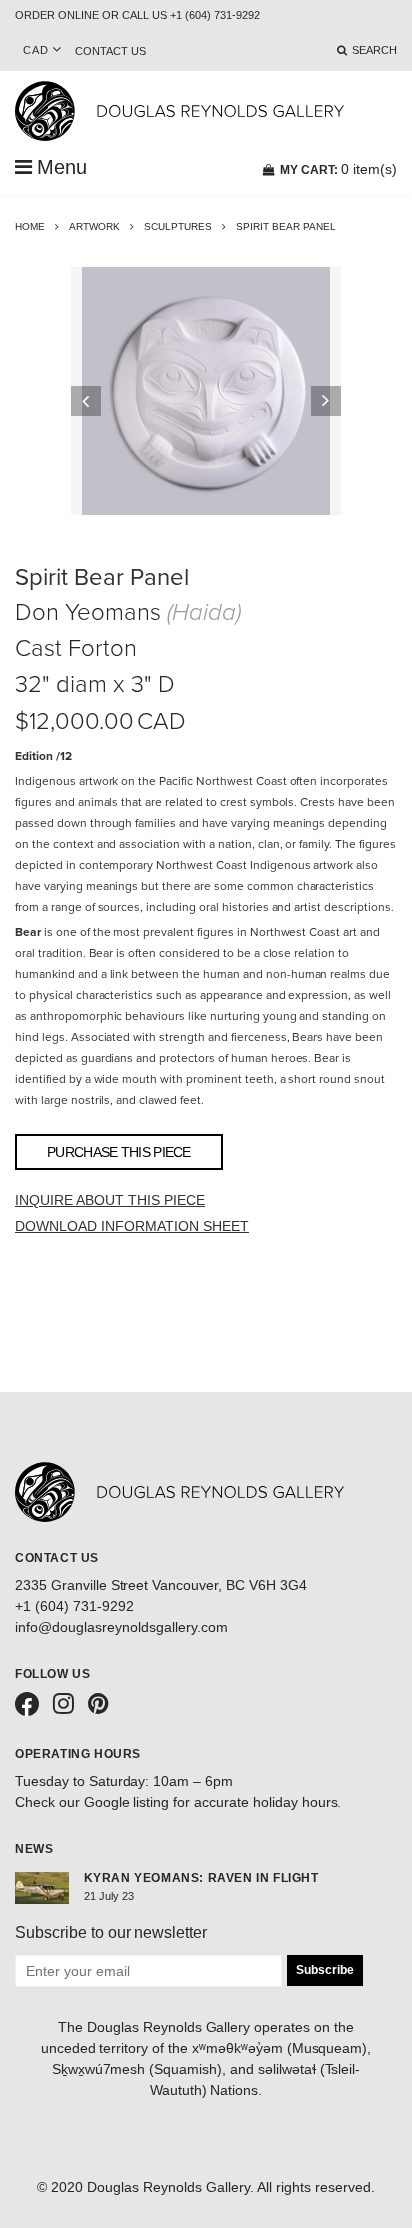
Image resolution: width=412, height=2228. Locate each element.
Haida (204, 612)
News (34, 1849)
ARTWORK (94, 226)
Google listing (127, 1802)
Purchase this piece (119, 1152)
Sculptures (178, 226)
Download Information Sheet (132, 1226)
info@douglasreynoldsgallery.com (121, 1627)
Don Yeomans (88, 612)
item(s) (338, 169)
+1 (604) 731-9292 (74, 1606)
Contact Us (110, 51)
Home (30, 226)
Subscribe (325, 1970)
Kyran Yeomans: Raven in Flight (201, 1878)
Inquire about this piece (110, 1200)
